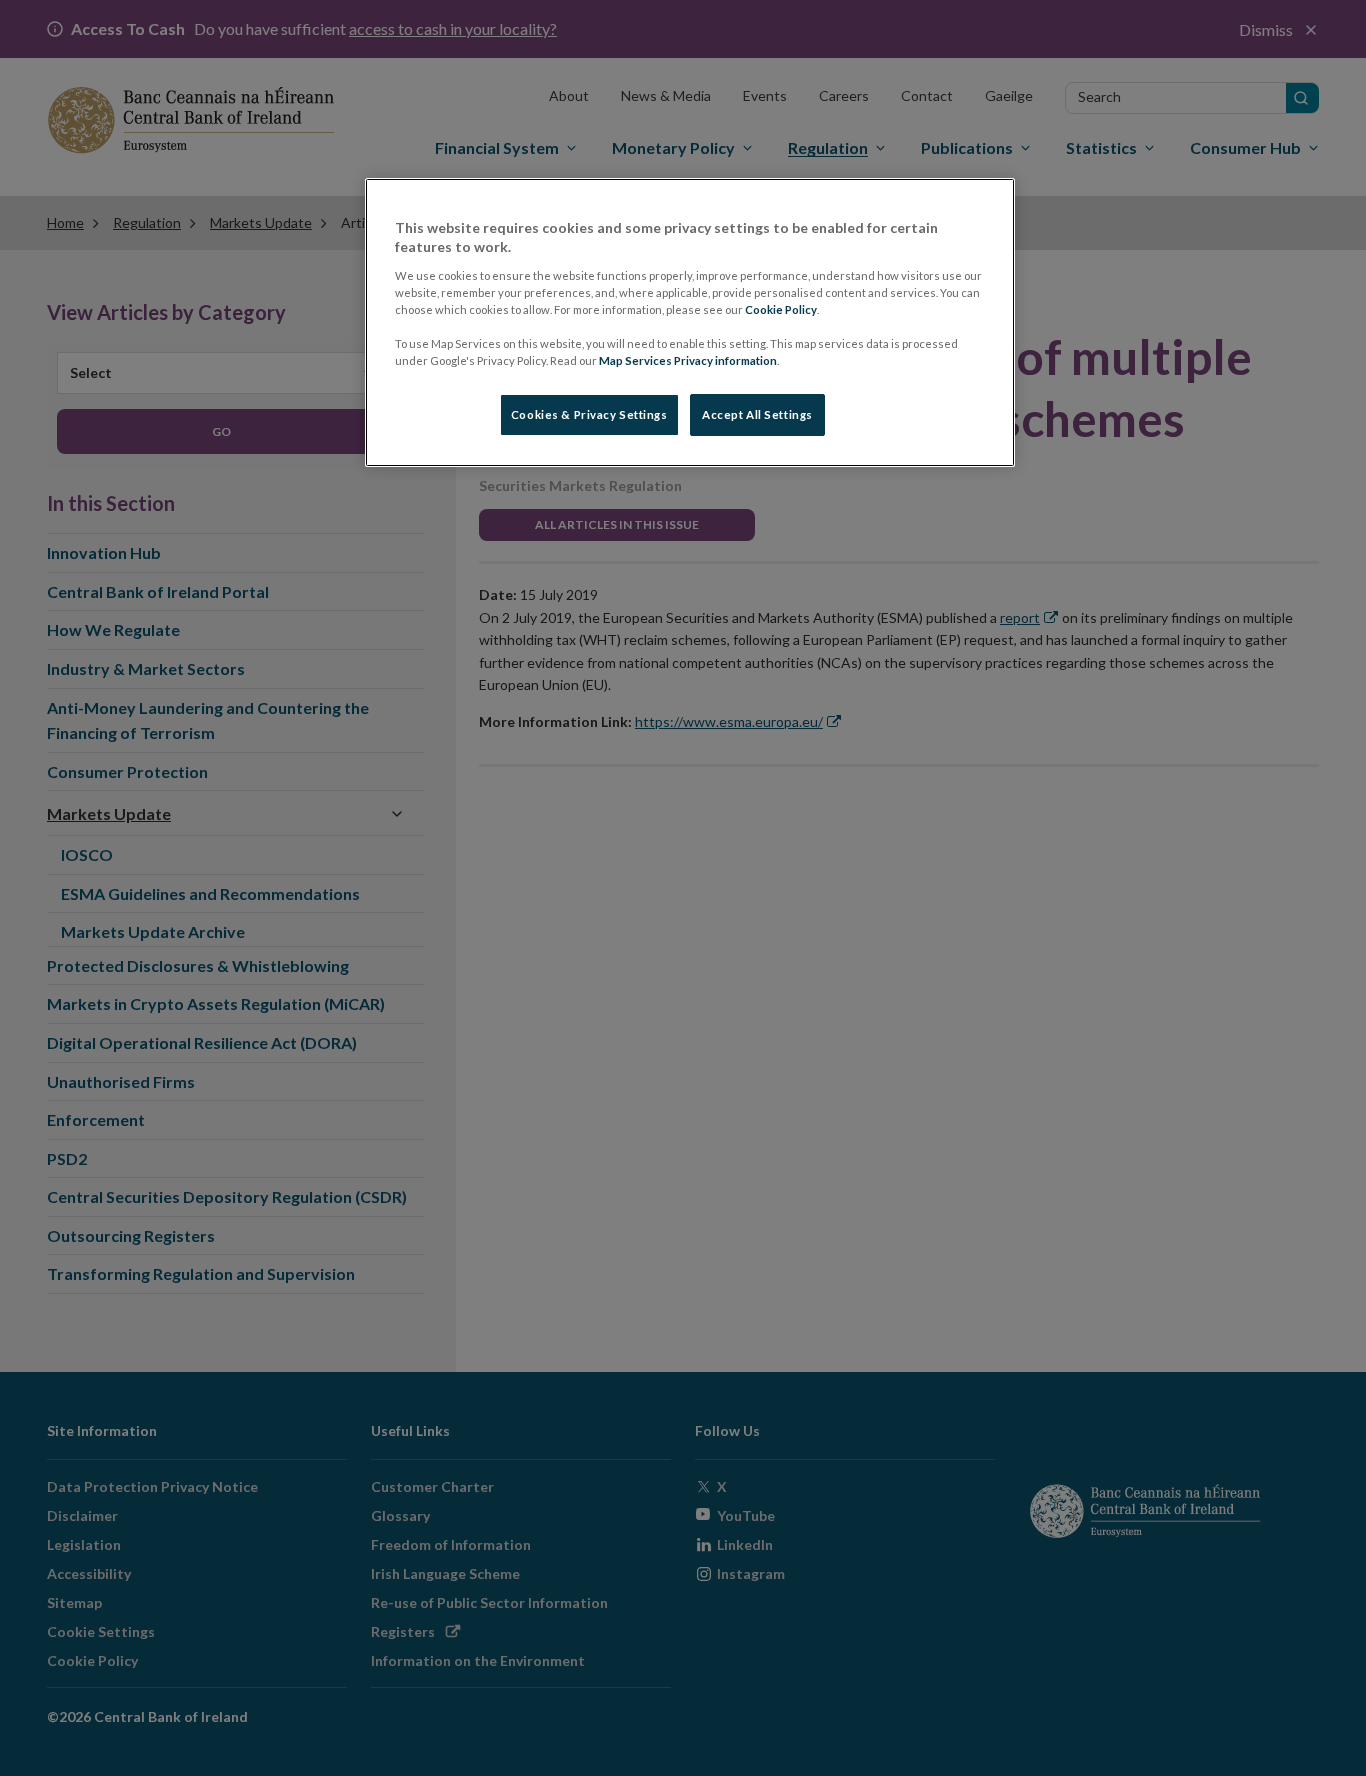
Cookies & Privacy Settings (589, 414)
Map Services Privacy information (688, 360)
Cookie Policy (781, 309)
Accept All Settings (757, 414)
